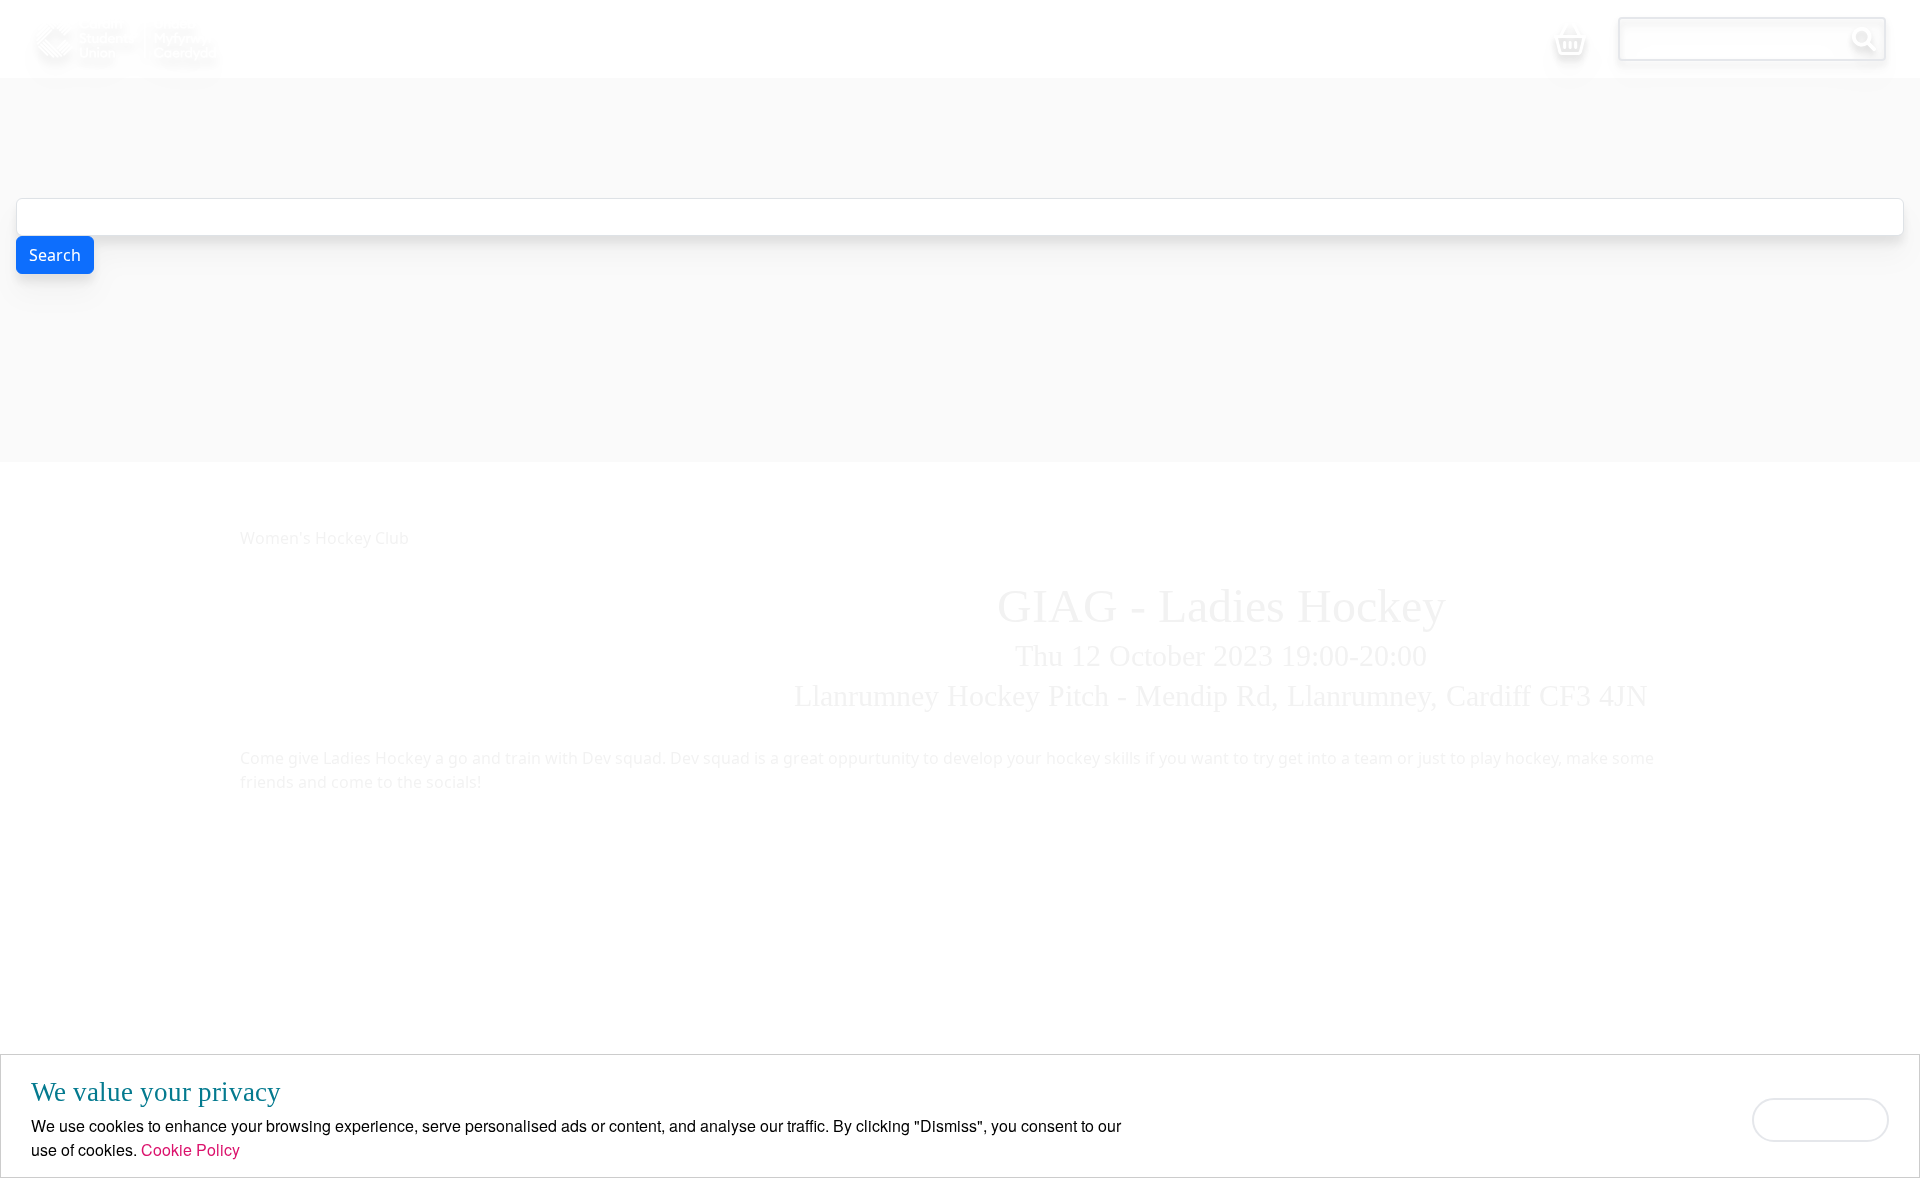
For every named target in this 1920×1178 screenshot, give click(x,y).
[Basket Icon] (1570, 40)
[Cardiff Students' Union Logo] (172, 39)
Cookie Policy (190, 1149)
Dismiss (1820, 1119)
